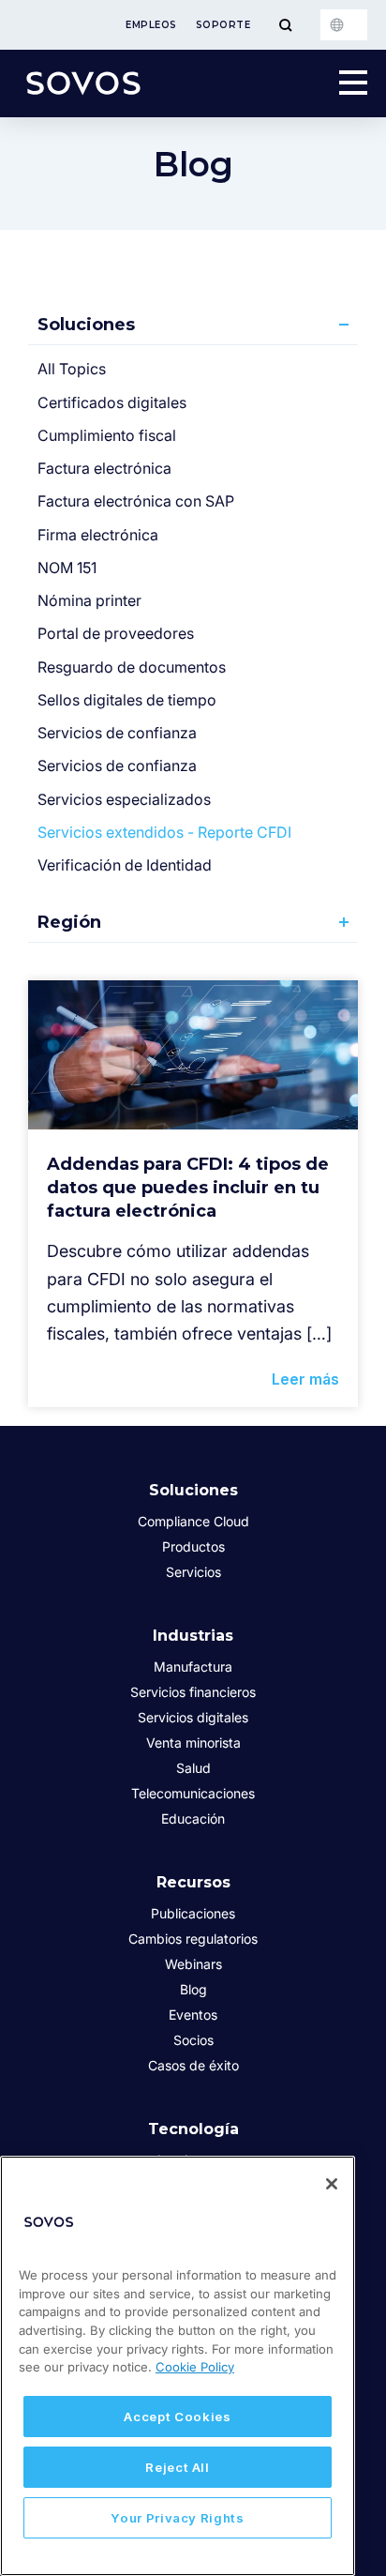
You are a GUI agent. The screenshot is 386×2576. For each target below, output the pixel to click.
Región (69, 922)
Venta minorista (193, 1743)
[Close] (332, 2184)
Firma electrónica (98, 535)
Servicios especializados (124, 799)
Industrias (193, 1636)
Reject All (178, 2467)
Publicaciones (193, 1913)
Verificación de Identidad (125, 865)
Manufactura (193, 1667)
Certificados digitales (112, 402)
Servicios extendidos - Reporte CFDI (164, 832)
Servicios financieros (193, 1692)
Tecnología (193, 2129)
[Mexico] (344, 25)
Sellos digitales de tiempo (127, 700)
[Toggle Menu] (285, 25)
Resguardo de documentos (132, 667)
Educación (193, 1818)
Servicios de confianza (117, 733)
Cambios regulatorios (193, 1939)
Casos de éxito (193, 2065)
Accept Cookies (177, 2417)
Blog (193, 1989)
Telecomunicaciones (193, 1793)
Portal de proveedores (116, 633)
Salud (193, 1768)
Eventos (193, 2015)
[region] (178, 2366)
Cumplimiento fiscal (107, 435)
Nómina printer (89, 600)
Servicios (193, 1572)
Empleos (151, 25)
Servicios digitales (193, 1717)
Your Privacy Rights (177, 2518)
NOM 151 (67, 568)
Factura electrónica (104, 468)
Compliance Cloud (193, 1521)
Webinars (193, 1964)
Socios (193, 2040)
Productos (193, 1546)
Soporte (223, 25)
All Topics (72, 369)
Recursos (193, 1882)
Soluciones (86, 325)
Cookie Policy (195, 2367)
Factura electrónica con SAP (136, 501)
